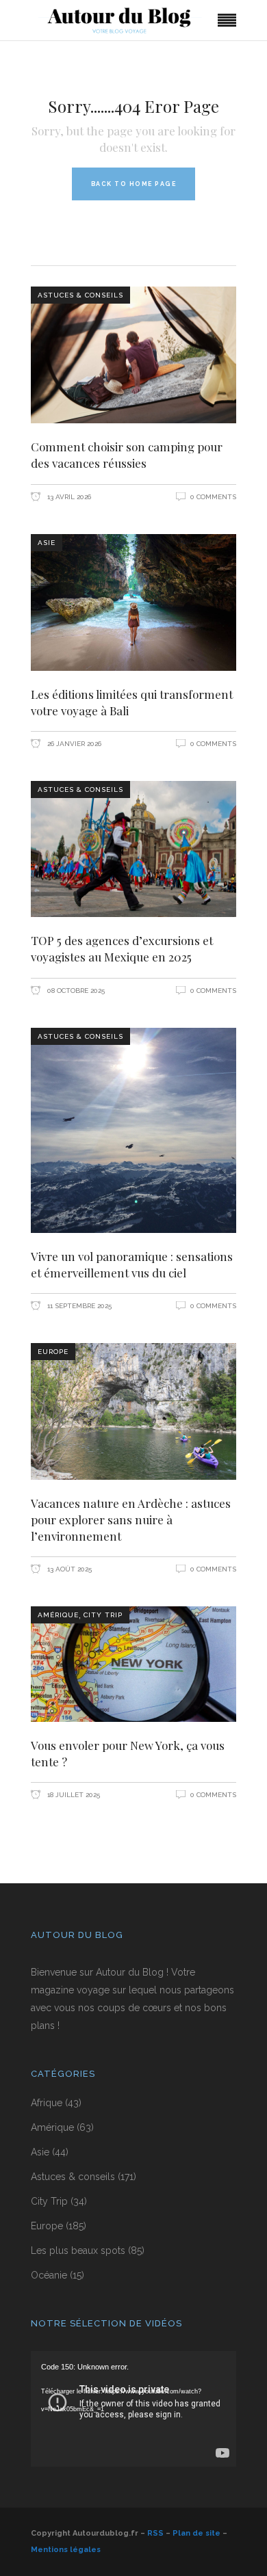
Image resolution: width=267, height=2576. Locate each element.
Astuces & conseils (80, 295)
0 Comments (213, 497)
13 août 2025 (68, 1569)
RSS (155, 2533)
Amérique (58, 1615)
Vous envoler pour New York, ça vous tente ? (128, 1753)
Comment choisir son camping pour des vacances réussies (127, 455)
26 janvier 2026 (73, 744)
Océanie (49, 2275)
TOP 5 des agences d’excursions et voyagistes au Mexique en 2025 (122, 948)
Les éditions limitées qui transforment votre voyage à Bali (132, 702)
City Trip (103, 1615)
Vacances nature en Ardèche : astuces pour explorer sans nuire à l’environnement (131, 1519)
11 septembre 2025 (78, 1306)
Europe (53, 1352)
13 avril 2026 (68, 497)
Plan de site (196, 2533)
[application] (133, 2409)
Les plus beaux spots (78, 2250)
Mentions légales (66, 2550)
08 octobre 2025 (75, 991)
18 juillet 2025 (73, 1795)
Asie (47, 543)
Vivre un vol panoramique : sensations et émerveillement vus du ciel (132, 1264)
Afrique (47, 2103)
